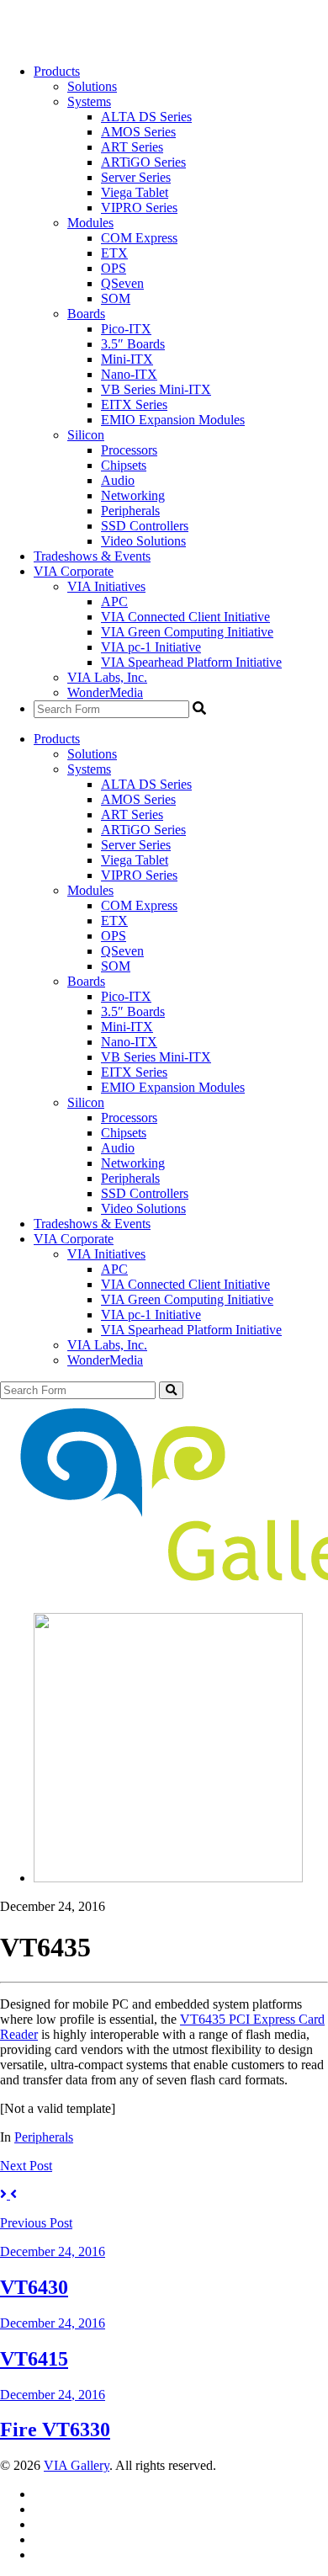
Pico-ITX (126, 329)
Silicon (86, 435)
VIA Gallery (77, 2465)
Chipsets (124, 465)
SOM (116, 298)
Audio (118, 480)
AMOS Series (138, 132)
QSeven (122, 283)
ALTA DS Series (146, 117)
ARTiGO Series (143, 162)
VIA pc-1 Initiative (151, 647)
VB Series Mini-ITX (156, 389)
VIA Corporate (74, 571)
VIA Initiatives (106, 586)
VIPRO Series (139, 208)
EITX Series (134, 404)
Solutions (92, 86)
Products (57, 71)
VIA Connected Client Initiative (185, 617)
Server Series (136, 177)
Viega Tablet (135, 192)
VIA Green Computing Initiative (187, 632)
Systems (89, 101)
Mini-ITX (127, 359)
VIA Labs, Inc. (107, 677)
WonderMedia (105, 692)
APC (114, 601)
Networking (133, 495)
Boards (86, 314)
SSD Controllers (145, 526)
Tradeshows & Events (92, 556)
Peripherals (130, 511)
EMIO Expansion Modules (173, 420)
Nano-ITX (129, 374)
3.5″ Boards (133, 344)
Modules (90, 223)
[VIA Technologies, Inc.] (51, 43)
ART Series (132, 147)
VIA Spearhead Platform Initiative (191, 662)
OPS (114, 268)
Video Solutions (143, 541)
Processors (129, 450)
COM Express (139, 238)
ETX (114, 253)
